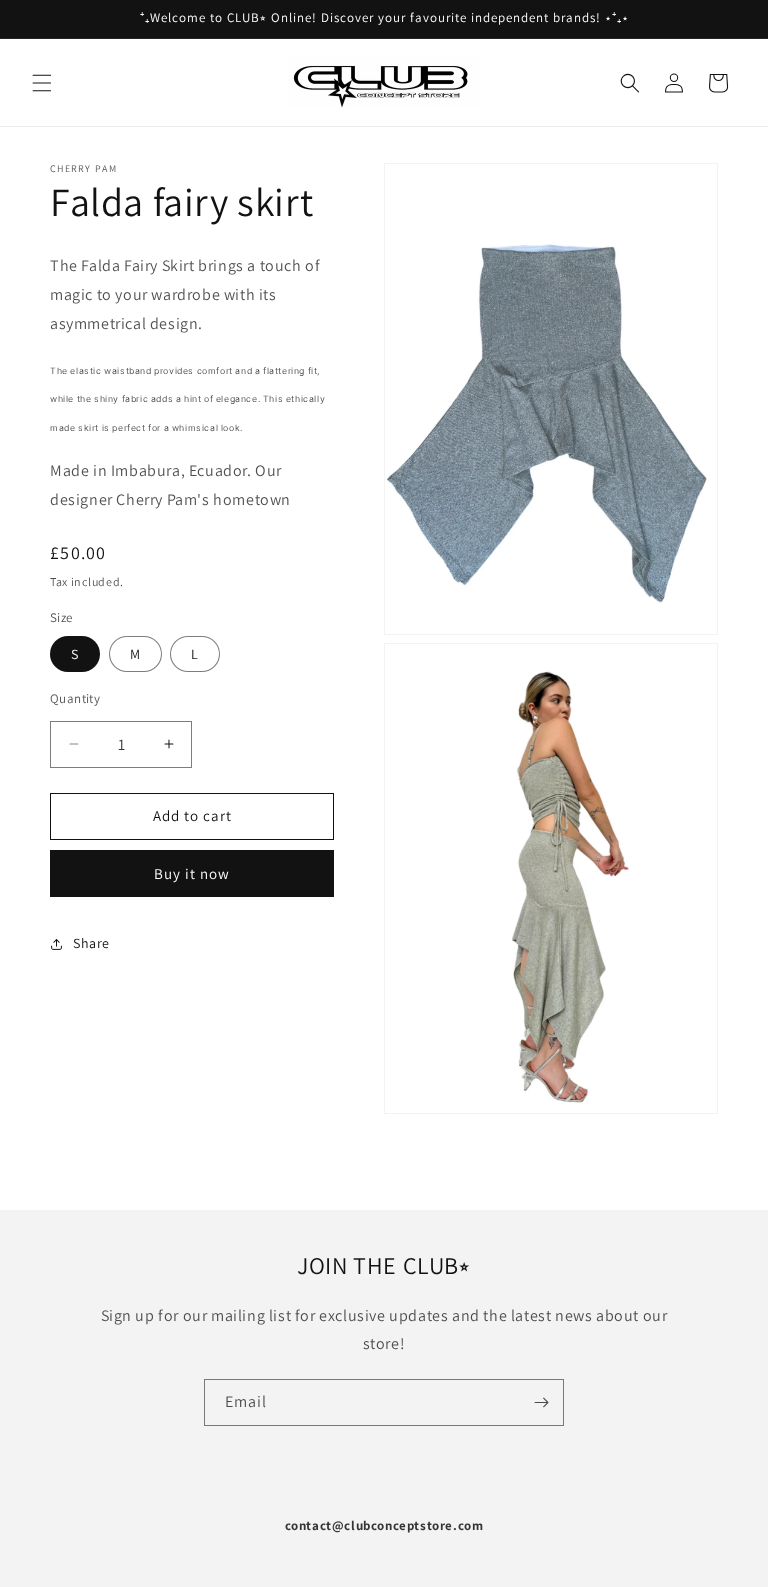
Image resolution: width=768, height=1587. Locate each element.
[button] (42, 83)
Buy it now (192, 873)
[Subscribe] (541, 1402)
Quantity (75, 698)
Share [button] (91, 943)
